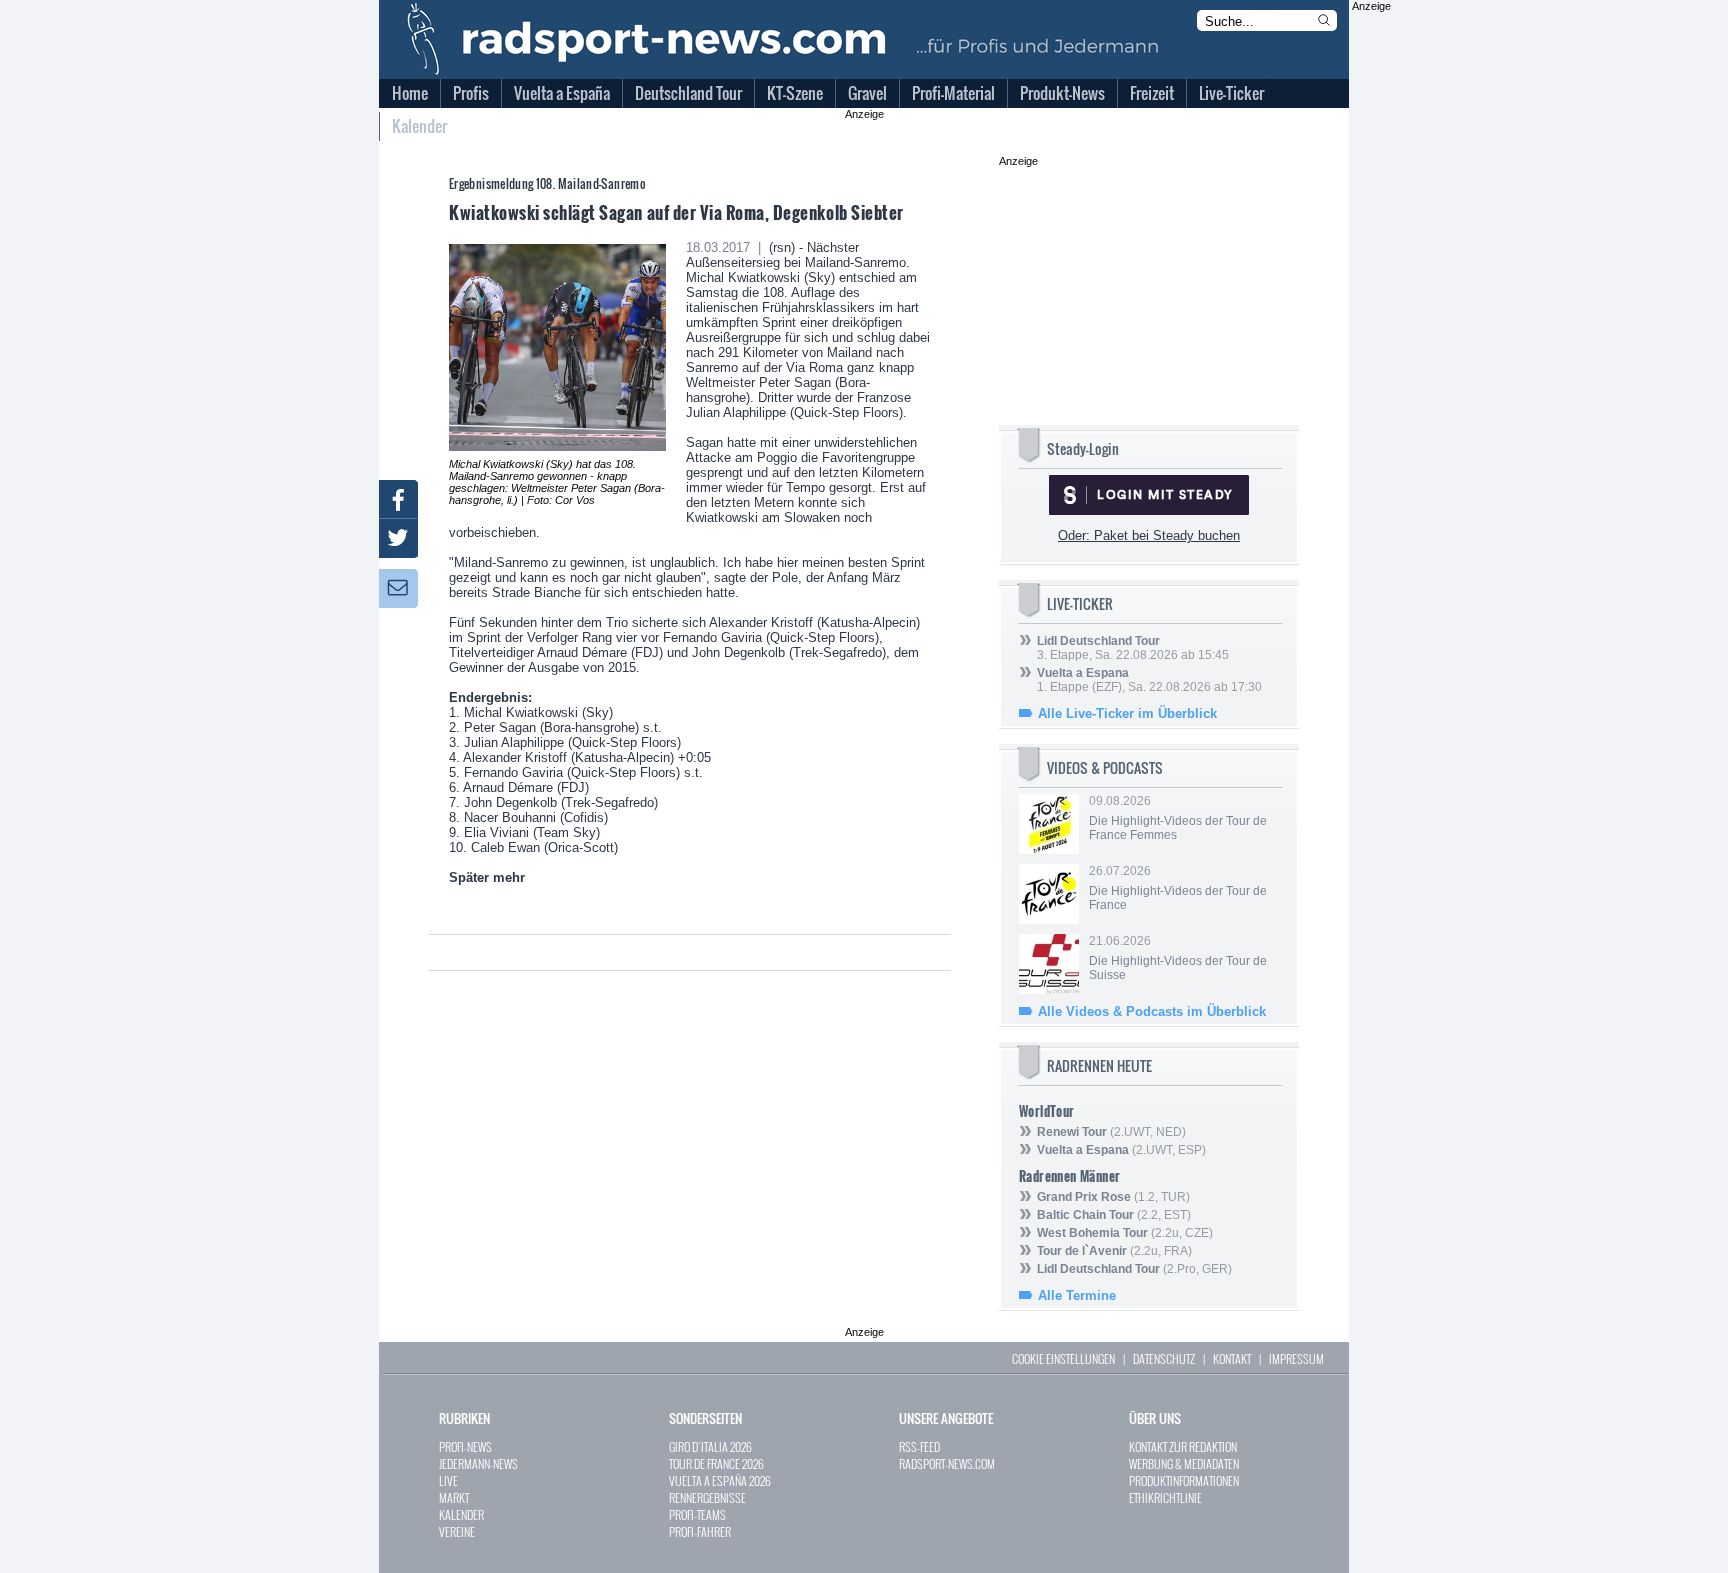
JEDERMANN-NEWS (478, 1463)
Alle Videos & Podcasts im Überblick (1152, 1011)
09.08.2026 (1178, 818)
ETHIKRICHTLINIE (1165, 1497)
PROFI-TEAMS (697, 1514)
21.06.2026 (1178, 958)
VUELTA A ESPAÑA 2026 (720, 1480)
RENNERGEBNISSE (707, 1497)
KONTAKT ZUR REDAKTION (1183, 1446)
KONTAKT (1232, 1358)
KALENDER (461, 1514)
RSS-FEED (919, 1446)
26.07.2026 (1178, 888)
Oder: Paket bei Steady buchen (1149, 535)
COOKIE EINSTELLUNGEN (1063, 1358)
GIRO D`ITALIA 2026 (710, 1446)
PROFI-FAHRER (700, 1531)
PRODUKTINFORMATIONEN (1184, 1480)
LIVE (448, 1480)
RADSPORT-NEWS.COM (947, 1463)
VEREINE (457, 1531)
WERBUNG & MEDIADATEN (1184, 1463)
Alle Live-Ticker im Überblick (1127, 713)
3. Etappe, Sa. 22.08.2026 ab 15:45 (1133, 648)
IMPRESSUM (1296, 1358)
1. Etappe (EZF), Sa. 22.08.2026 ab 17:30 (1149, 680)
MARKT (454, 1497)
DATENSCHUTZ (1164, 1358)
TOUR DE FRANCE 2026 (716, 1463)
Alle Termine (1077, 1295)
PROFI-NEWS (465, 1446)
